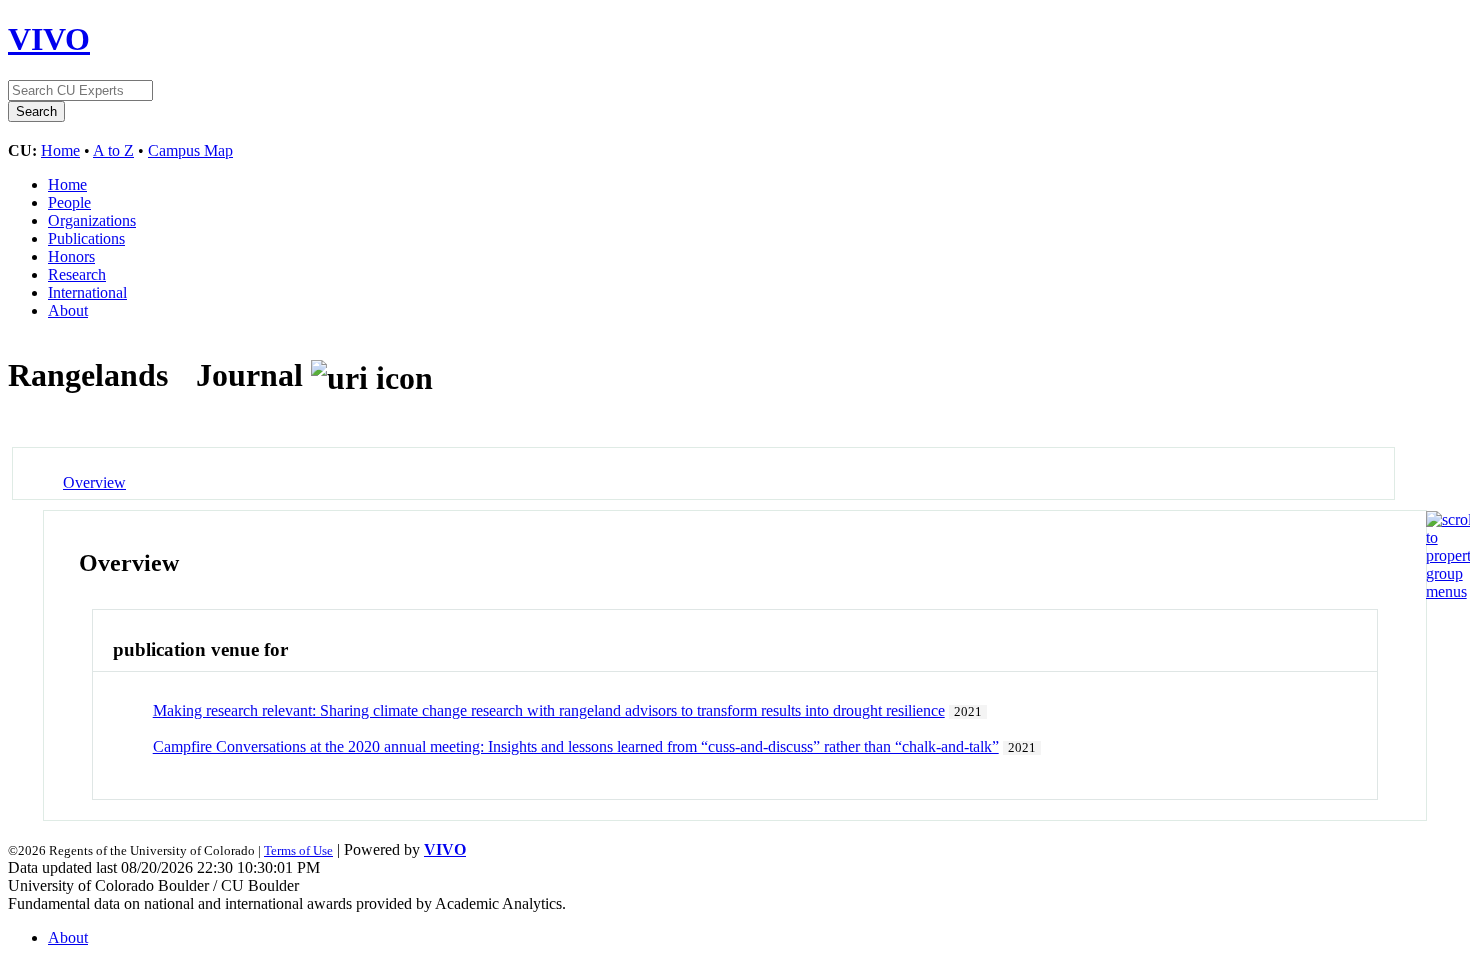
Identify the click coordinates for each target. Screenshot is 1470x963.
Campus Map (190, 150)
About (68, 310)
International (87, 292)
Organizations (92, 220)
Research (77, 274)
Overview (94, 482)
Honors (71, 256)
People (69, 202)
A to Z (113, 150)
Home (60, 150)
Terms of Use (298, 850)
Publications (86, 238)
